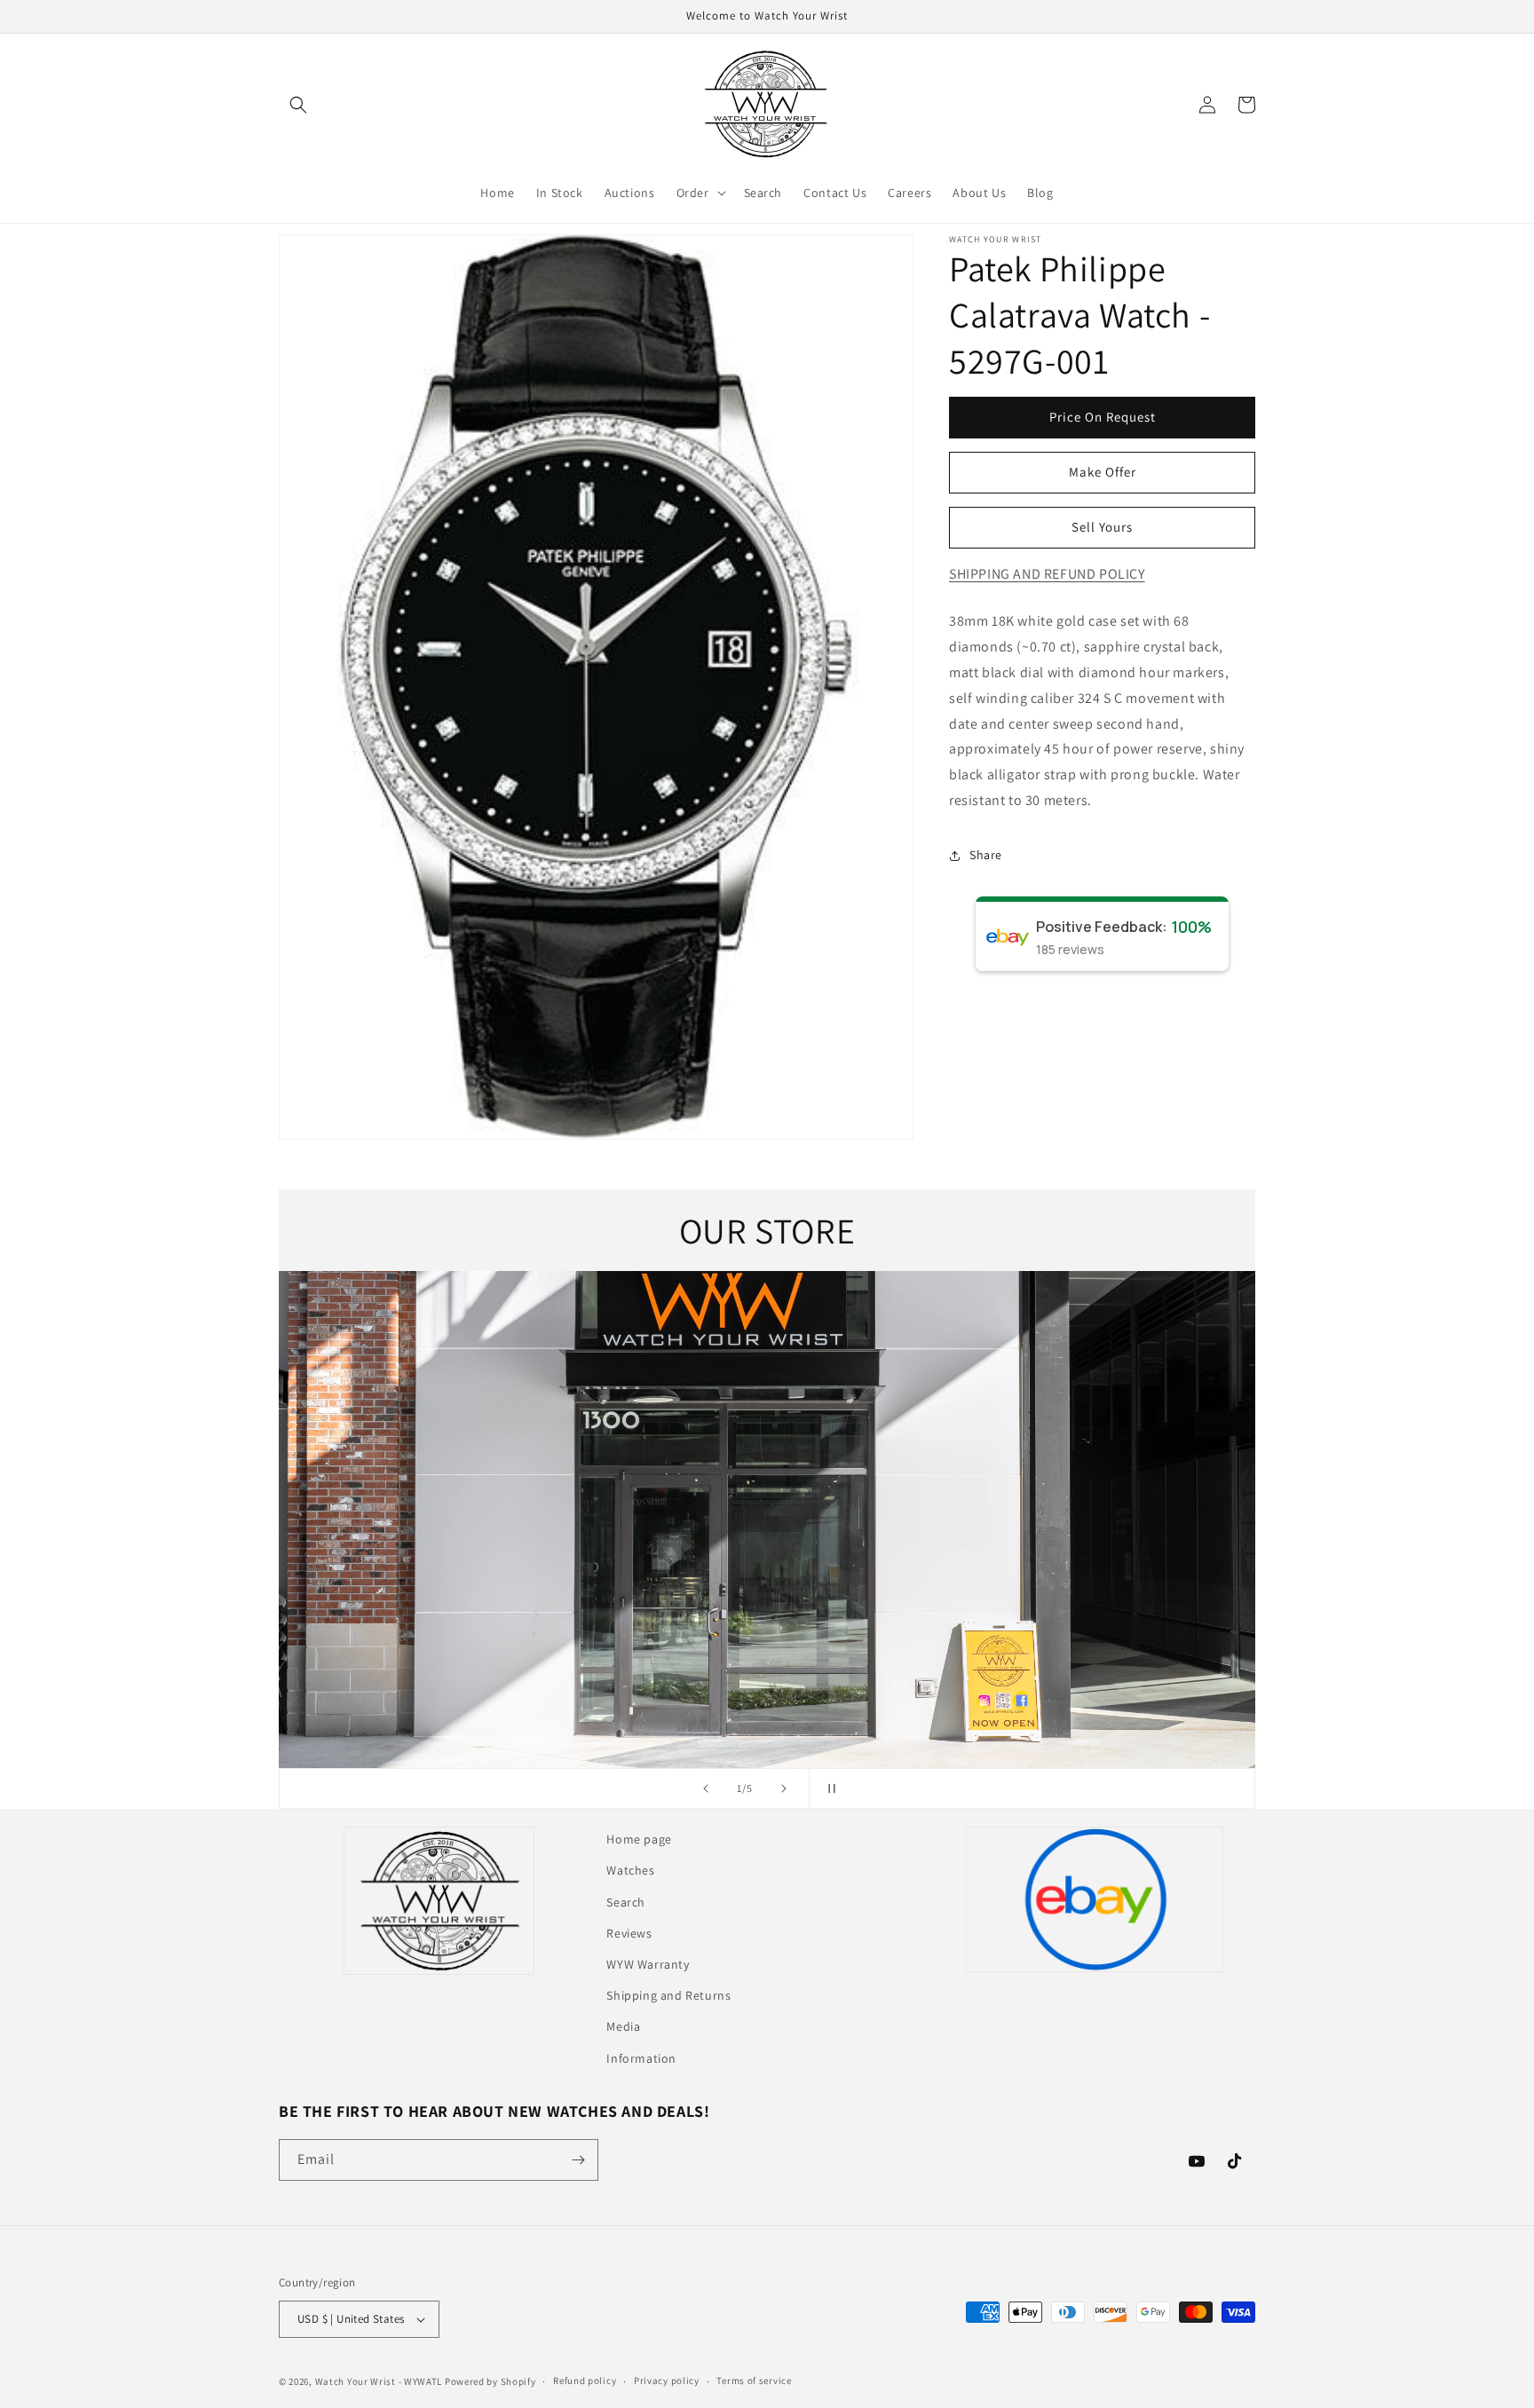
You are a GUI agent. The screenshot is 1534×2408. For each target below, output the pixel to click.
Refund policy (585, 2380)
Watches (630, 1870)
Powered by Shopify (490, 2381)
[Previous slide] (706, 1788)
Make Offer (1103, 472)
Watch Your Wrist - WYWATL (379, 2381)
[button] (298, 105)
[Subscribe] (578, 2160)
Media (623, 2026)
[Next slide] (784, 1788)
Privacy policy (667, 2380)
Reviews (629, 1933)
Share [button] (986, 855)
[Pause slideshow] (828, 1788)
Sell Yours (1102, 527)
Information (641, 2058)
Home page (639, 1839)
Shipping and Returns (668, 1995)
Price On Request (1103, 417)
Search (626, 1902)
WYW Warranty (648, 1964)
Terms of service (754, 2380)
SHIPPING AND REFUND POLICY (1047, 574)
